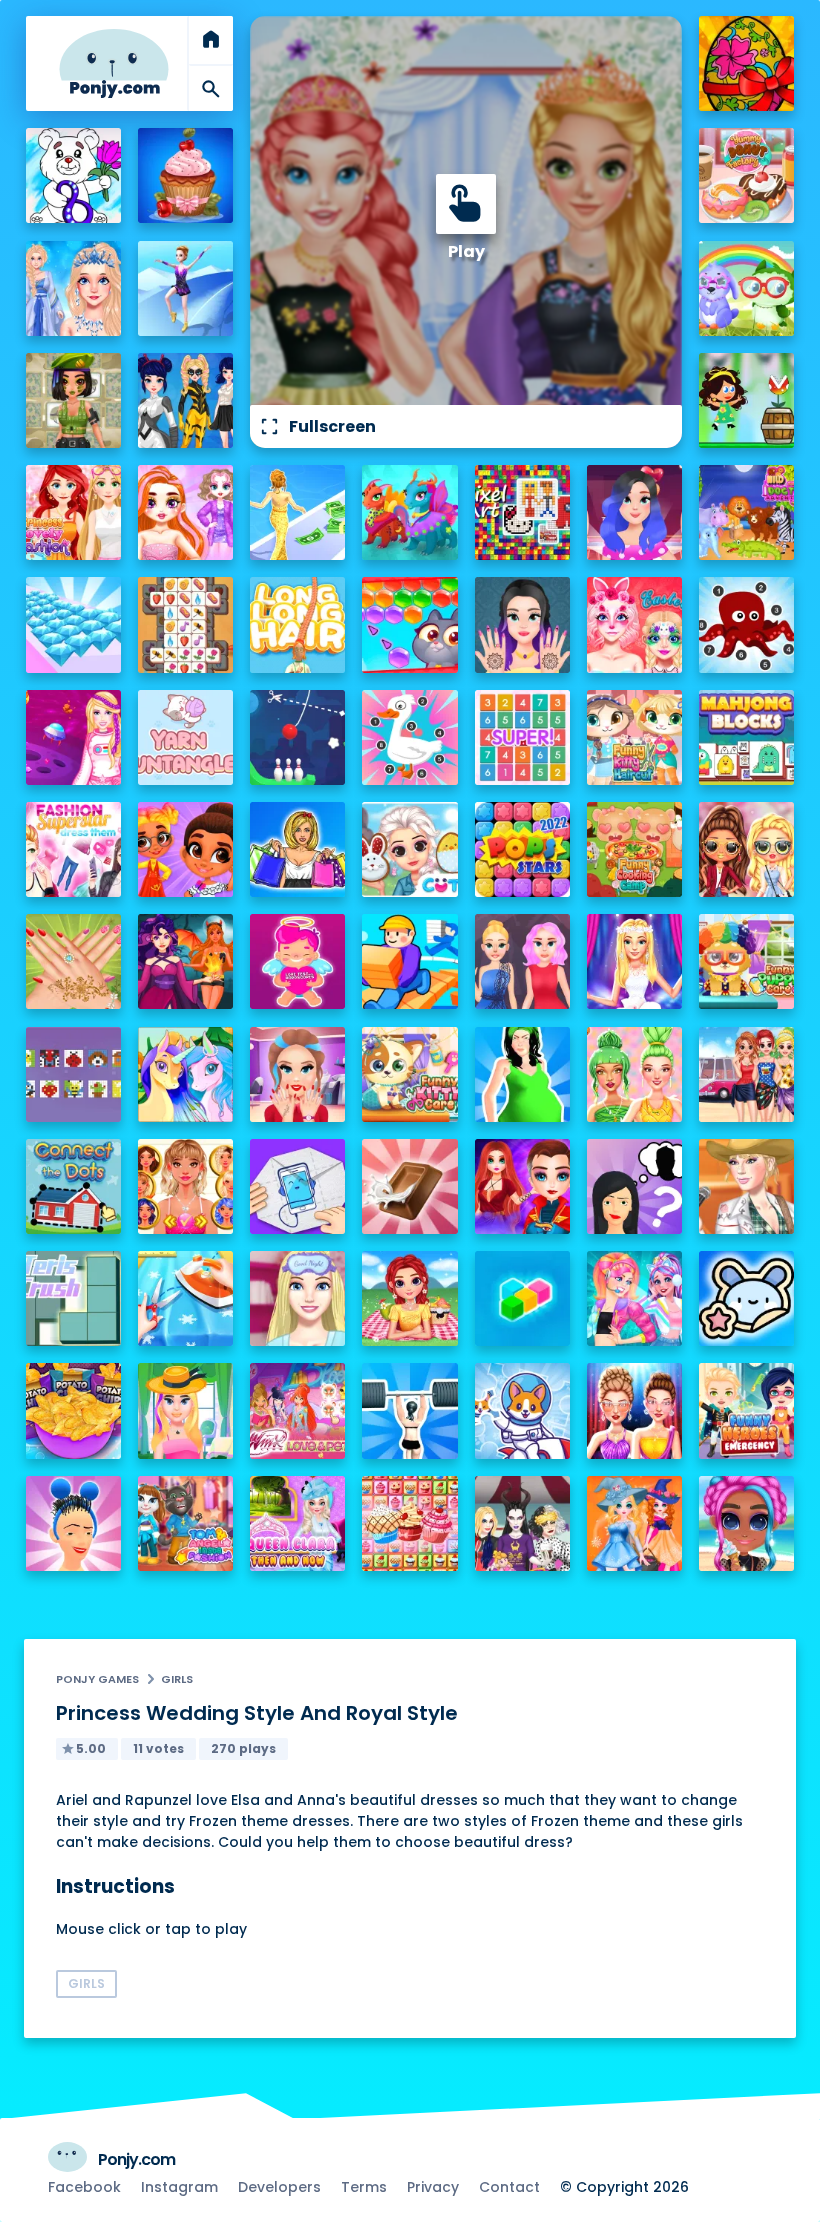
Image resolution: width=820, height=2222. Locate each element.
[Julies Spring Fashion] (185, 1410)
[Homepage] (114, 63)
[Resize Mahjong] (746, 737)
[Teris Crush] (73, 1298)
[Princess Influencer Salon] (297, 1074)
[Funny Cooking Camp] (634, 849)
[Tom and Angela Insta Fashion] (185, 1523)
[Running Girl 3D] (409, 961)
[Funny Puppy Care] (746, 961)
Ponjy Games (97, 1679)
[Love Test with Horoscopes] (297, 961)
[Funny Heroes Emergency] (746, 1410)
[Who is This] (634, 1186)
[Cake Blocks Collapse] (409, 1523)
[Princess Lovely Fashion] (73, 512)
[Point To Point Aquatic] (746, 624)
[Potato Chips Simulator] (73, 1410)
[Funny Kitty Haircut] (634, 737)
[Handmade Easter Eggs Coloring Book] (746, 63)
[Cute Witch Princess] (634, 1523)
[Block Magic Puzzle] (522, 1298)
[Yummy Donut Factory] (746, 175)
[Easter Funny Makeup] (634, 624)
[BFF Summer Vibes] (746, 1523)
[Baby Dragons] (409, 512)
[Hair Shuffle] (73, 1523)
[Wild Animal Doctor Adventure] (746, 512)
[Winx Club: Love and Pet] (297, 1410)
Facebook (84, 2187)
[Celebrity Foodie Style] (634, 1074)
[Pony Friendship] (185, 1074)
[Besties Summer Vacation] (746, 1074)
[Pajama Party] (297, 1298)
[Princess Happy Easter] (409, 849)
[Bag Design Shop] (297, 849)
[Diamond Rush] (73, 624)
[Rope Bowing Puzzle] (297, 737)
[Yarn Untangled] (185, 737)
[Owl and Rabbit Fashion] (746, 288)
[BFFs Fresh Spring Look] (746, 849)
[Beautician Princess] (185, 1186)
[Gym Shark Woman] (409, 1410)
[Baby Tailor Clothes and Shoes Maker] (185, 1298)
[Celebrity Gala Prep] (634, 1410)
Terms (364, 2187)
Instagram (179, 2187)
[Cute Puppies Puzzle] (522, 1410)
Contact (509, 2187)
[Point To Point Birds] (409, 737)
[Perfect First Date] (634, 512)
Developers (279, 2187)
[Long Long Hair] (297, 624)
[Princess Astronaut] (73, 737)
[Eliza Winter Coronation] (73, 288)
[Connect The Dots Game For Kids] (73, 1186)
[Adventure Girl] (746, 400)
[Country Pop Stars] (746, 1186)
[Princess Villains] (185, 961)
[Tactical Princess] (73, 400)
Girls (177, 1679)
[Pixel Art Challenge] (522, 512)
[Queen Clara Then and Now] (297, 1523)
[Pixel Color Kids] (73, 1074)
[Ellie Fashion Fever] (634, 961)
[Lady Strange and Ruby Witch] (522, 1186)
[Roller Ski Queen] (185, 288)
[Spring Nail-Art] (73, 961)
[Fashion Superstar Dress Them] (73, 849)
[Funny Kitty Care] (409, 1074)
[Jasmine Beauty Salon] (522, 624)
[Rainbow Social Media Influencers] (185, 512)
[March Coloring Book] (73, 175)
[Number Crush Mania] (522, 737)
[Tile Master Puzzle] (185, 624)
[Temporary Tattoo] (746, 1298)
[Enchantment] (185, 849)
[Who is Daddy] (522, 1074)
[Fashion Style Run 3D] (297, 512)
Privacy (433, 2187)
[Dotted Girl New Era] (185, 400)
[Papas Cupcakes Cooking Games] (185, 175)
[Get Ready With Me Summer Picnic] (409, 1298)
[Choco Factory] (409, 1186)
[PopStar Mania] (522, 849)
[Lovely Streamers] (634, 1298)
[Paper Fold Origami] (297, 1186)
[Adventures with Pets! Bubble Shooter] (409, 624)
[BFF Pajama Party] (522, 1523)
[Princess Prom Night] (522, 961)
